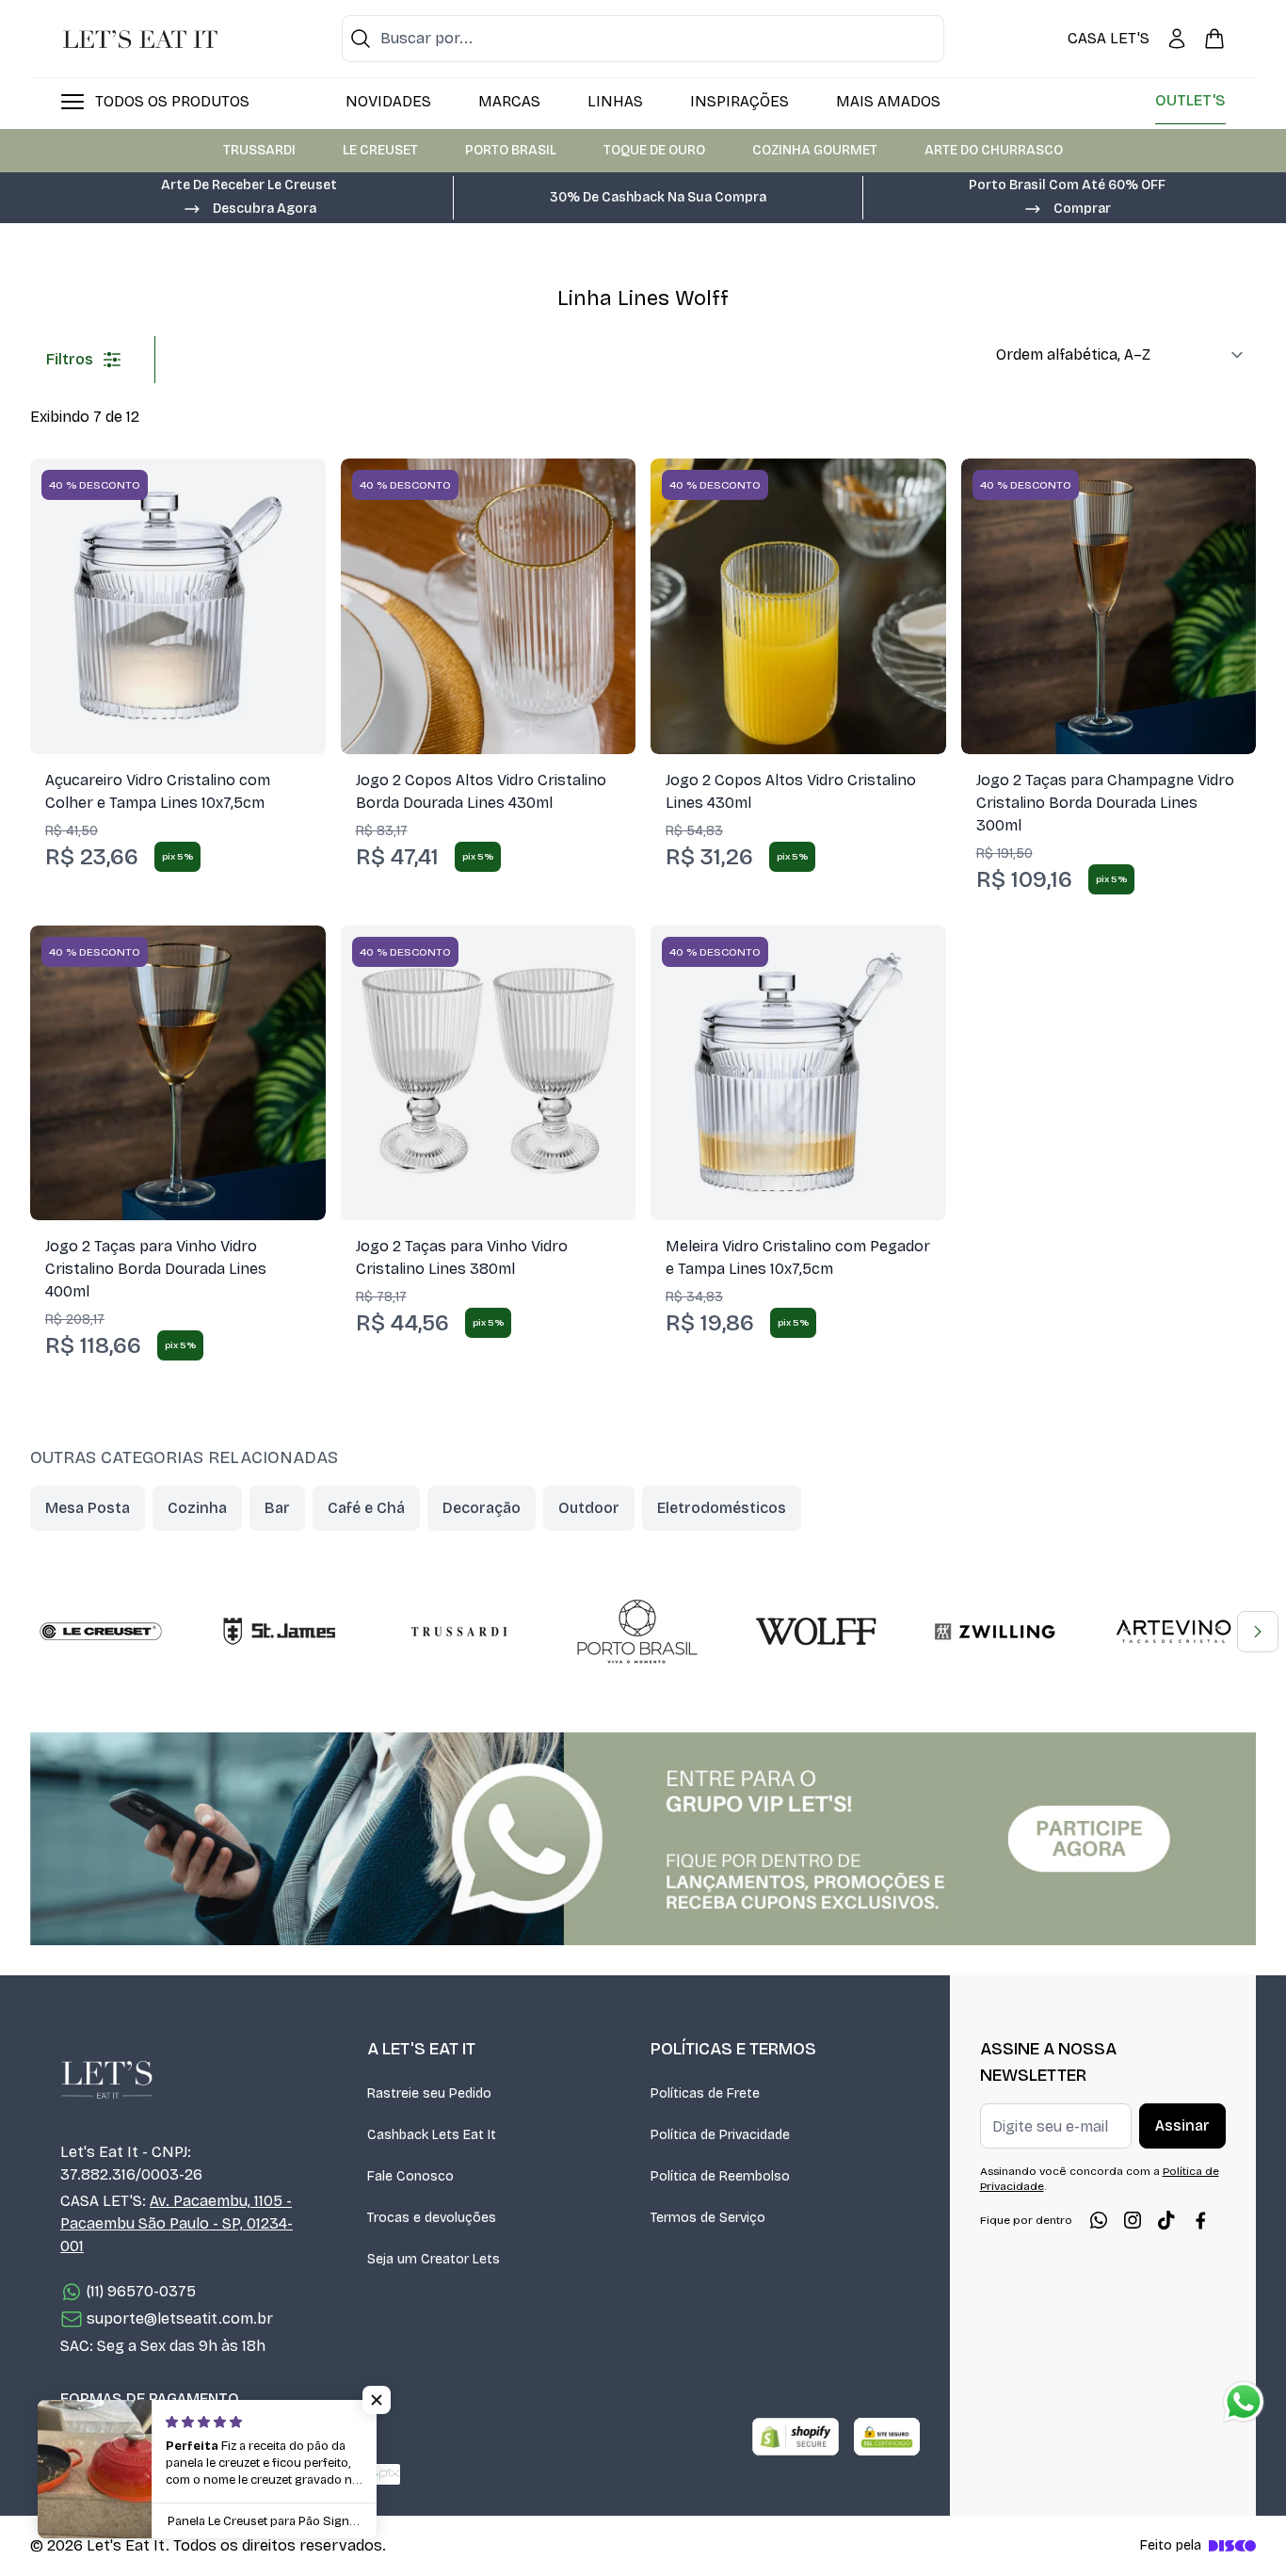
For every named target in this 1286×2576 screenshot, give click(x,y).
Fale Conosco (410, 2176)
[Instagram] (1133, 2220)
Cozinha (197, 1508)
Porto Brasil (511, 150)
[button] (249, 207)
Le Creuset (380, 150)
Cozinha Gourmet (815, 150)
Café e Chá (366, 1508)
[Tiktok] (1166, 2220)
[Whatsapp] (1099, 2220)
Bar (277, 1508)
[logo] (140, 39)
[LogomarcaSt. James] (280, 1632)
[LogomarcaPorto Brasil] (637, 1632)
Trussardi (259, 150)
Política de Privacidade (720, 2135)
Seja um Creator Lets (434, 2259)
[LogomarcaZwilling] (995, 1632)
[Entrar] (1177, 39)
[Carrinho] (1214, 39)
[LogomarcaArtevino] (1174, 1632)
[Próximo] (1258, 1632)
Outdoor (589, 1508)
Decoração (482, 1508)
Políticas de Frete (705, 2093)
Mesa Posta (88, 1508)
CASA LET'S (1109, 38)
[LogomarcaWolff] (816, 1632)
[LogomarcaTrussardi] (458, 1632)
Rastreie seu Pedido (429, 2093)
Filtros (70, 359)
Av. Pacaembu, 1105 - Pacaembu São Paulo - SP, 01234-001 (177, 2223)
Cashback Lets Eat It (432, 2135)
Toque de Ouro (654, 150)
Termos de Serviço (708, 2218)
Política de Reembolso (720, 2176)
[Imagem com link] (643, 1839)
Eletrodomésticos (722, 1508)
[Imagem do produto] (178, 606)
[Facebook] (1200, 2220)
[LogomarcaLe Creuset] (101, 1632)
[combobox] (643, 39)
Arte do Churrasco (994, 150)
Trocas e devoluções (432, 2218)
